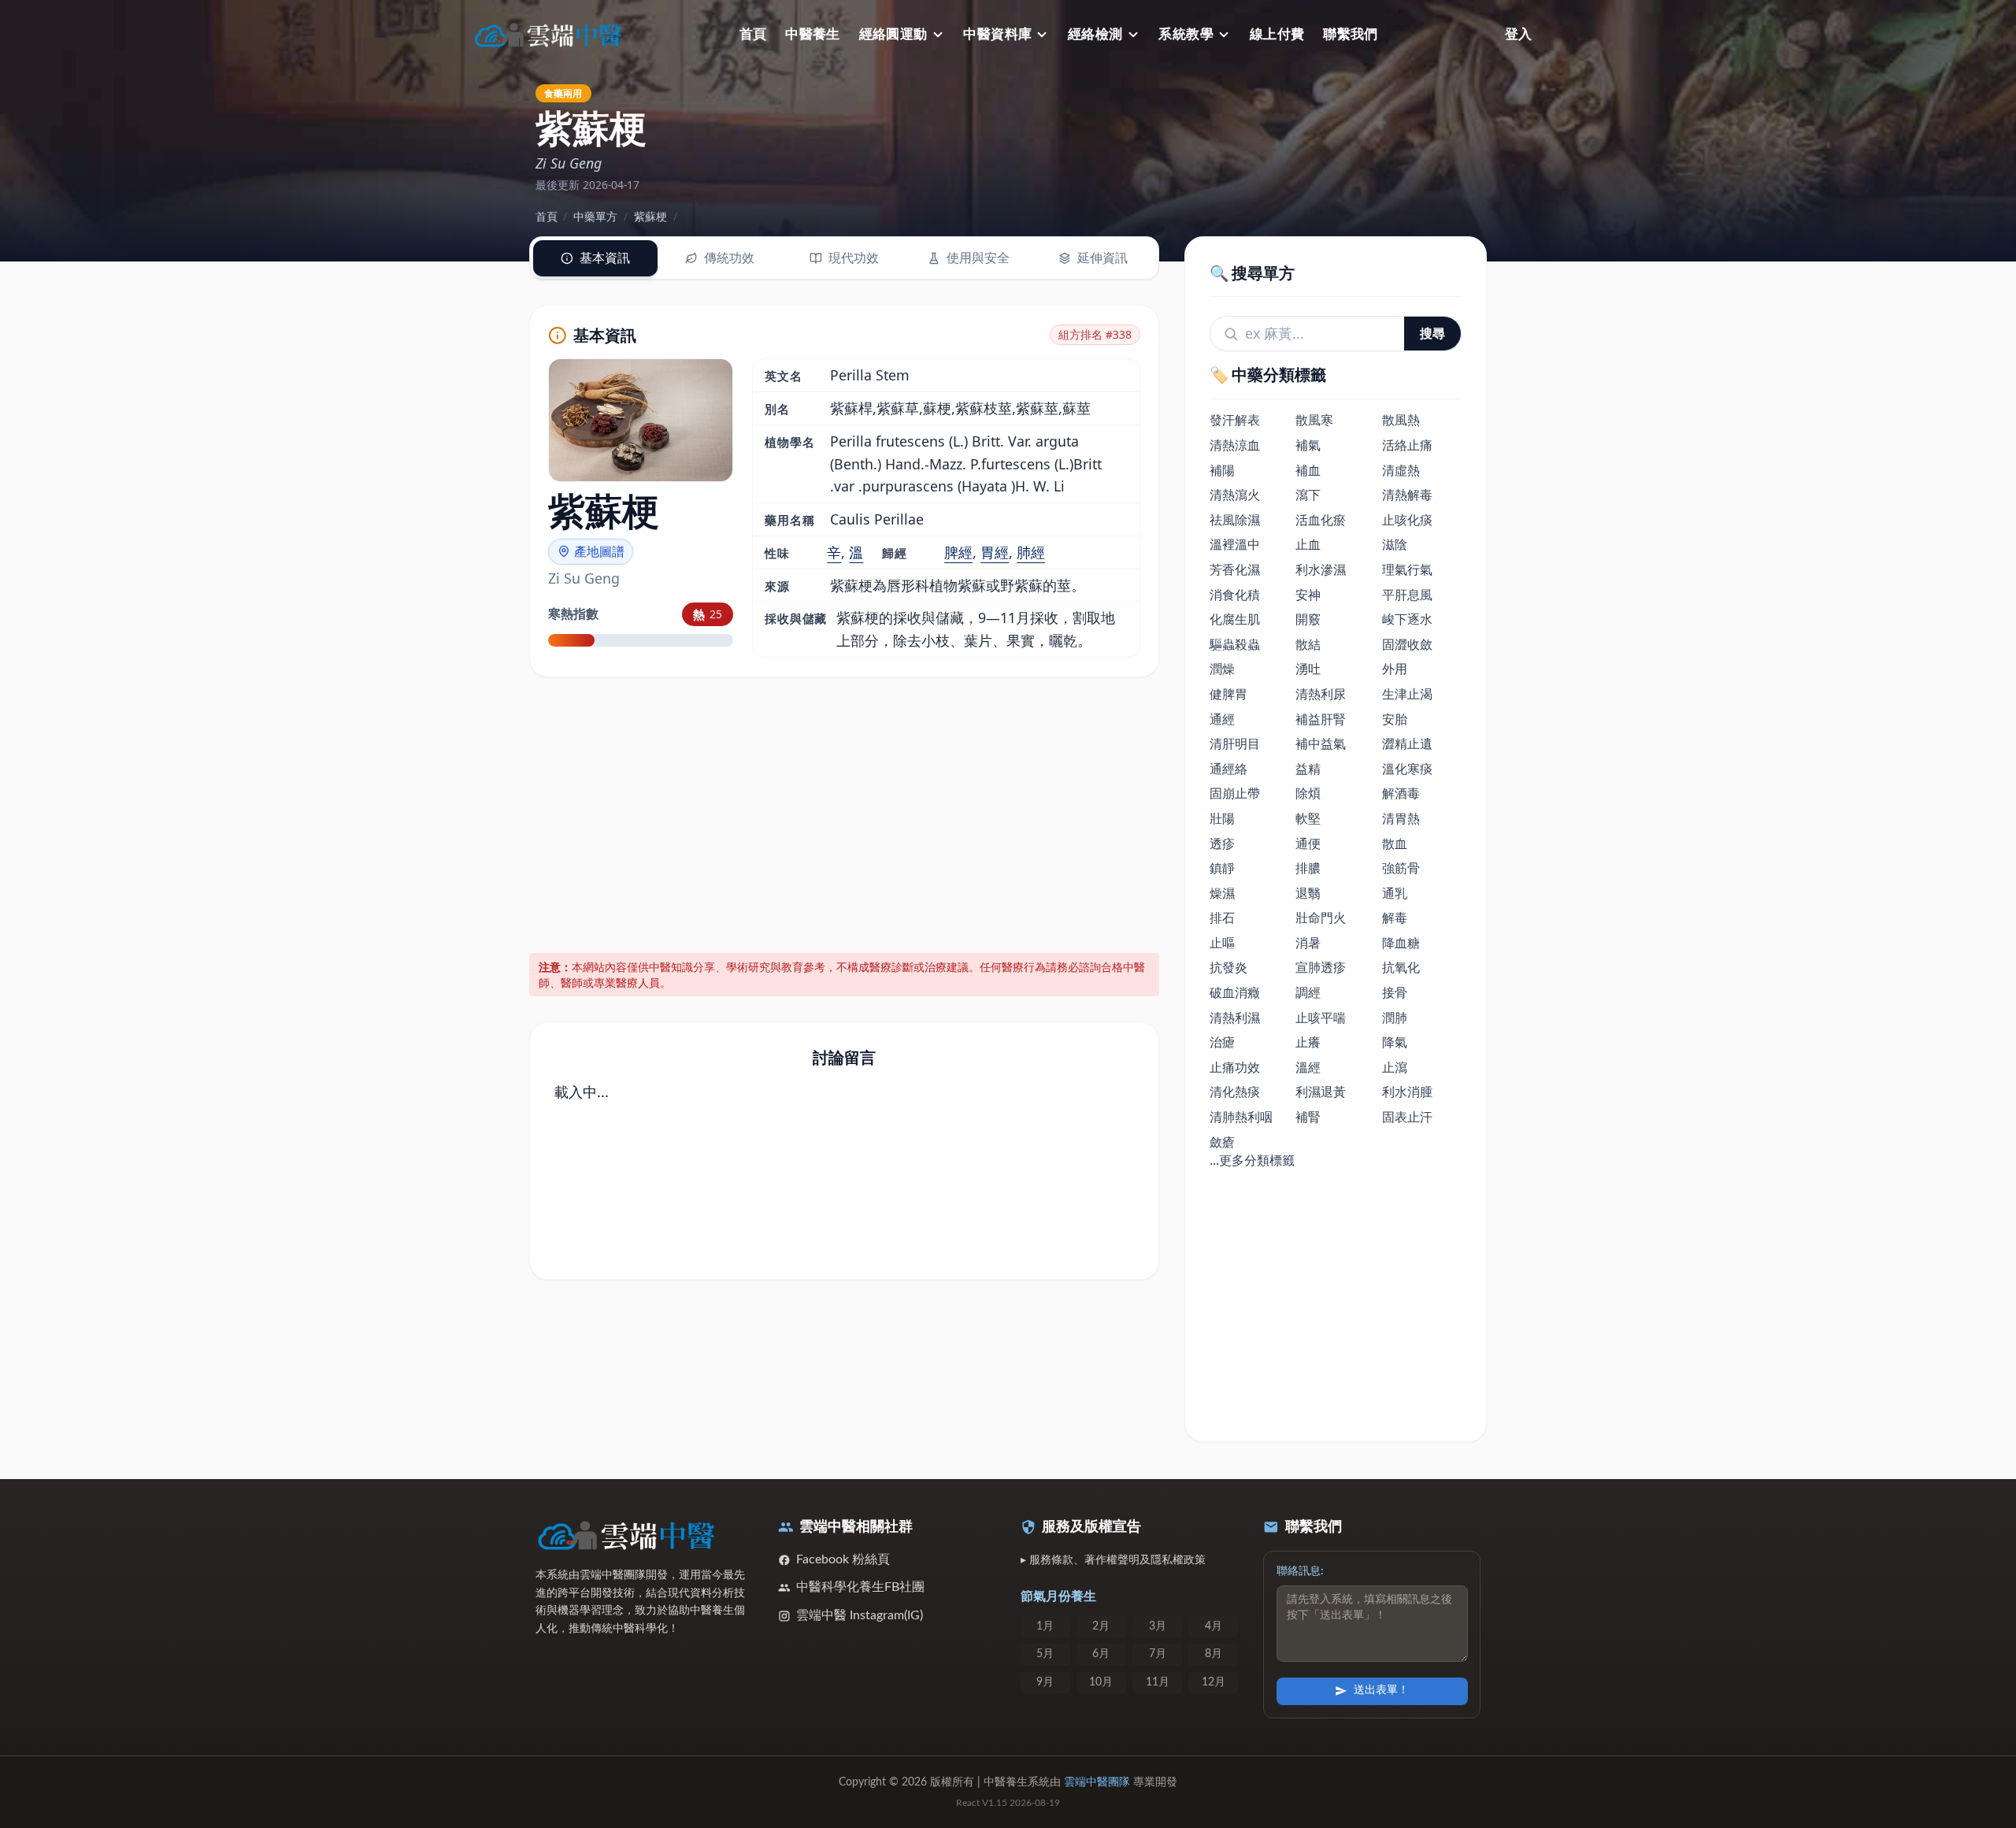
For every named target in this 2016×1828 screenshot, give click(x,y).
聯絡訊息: (1300, 1571)
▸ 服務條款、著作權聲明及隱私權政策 (1113, 1560)
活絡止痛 (1407, 445)
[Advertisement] (845, 812)
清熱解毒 (1407, 495)
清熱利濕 (1235, 1018)
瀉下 (1308, 495)
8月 (1214, 1654)
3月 (1158, 1626)
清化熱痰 (1235, 1092)
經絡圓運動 (893, 34)
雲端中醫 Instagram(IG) (860, 1615)
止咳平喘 (1321, 1018)
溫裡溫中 (1235, 544)
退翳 (1308, 893)
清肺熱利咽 (1241, 1117)
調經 (1308, 992)
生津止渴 (1407, 694)
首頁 (753, 34)
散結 (1308, 644)
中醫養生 (813, 34)
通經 (1222, 719)
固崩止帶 (1235, 793)
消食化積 (1235, 595)
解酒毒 (1401, 793)
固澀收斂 (1407, 644)
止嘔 (1222, 943)
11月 (1158, 1682)
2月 (1101, 1626)
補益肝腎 (1321, 719)
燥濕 (1222, 893)
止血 (1308, 544)
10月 (1101, 1682)
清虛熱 (1401, 470)
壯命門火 (1321, 918)
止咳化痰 (1407, 520)
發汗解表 (1235, 420)
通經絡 (1228, 769)
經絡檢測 (1095, 34)
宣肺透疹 (1321, 967)
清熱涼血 (1235, 445)
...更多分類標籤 (1252, 1160)
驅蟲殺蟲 (1235, 644)
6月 (1101, 1654)
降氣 (1395, 1042)
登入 (1518, 34)
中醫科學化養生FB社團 (860, 1587)
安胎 (1395, 719)
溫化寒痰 (1407, 769)
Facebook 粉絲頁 (843, 1559)
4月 (1214, 1626)
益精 (1308, 769)
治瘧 (1222, 1042)
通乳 (1395, 893)
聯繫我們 (1351, 34)
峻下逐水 (1407, 619)
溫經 (1308, 1067)
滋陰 (1395, 544)
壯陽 (1222, 818)
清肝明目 (1235, 743)
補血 (1308, 470)
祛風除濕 (1235, 520)
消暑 (1308, 943)
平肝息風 (1407, 595)
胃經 (995, 552)
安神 (1308, 595)
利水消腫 (1407, 1092)
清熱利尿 (1321, 694)
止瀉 (1395, 1067)
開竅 (1308, 619)
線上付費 (1277, 34)
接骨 (1395, 992)
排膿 (1308, 868)
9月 (1045, 1682)
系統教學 (1186, 34)
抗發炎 (1228, 967)
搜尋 (1432, 333)
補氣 (1308, 445)
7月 (1158, 1654)
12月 (1214, 1682)
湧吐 (1308, 669)
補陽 (1222, 470)
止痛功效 (1235, 1067)
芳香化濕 (1235, 569)
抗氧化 (1401, 967)
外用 (1395, 669)
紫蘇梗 (650, 216)
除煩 (1308, 793)
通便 (1308, 844)
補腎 (1308, 1117)
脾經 (958, 552)
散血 (1395, 844)
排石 (1222, 918)
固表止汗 (1407, 1117)
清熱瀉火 (1235, 495)
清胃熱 (1401, 818)
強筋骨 (1401, 868)
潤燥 (1222, 669)
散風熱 (1401, 420)
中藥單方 (595, 216)
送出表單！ (1381, 1690)
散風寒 (1314, 420)
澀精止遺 (1407, 743)
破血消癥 (1235, 992)
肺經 (1031, 552)
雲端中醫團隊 (1097, 1782)
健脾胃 (1228, 694)
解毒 (1395, 918)
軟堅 (1308, 818)
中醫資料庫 (997, 34)
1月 (1045, 1626)
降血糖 (1401, 943)
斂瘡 (1222, 1142)
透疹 (1222, 844)
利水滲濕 (1321, 569)
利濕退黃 (1321, 1092)
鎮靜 (1222, 868)
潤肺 (1395, 1018)
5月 (1045, 1654)
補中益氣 (1321, 743)
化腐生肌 (1235, 619)
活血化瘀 (1321, 520)
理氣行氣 (1407, 569)
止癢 (1308, 1042)
